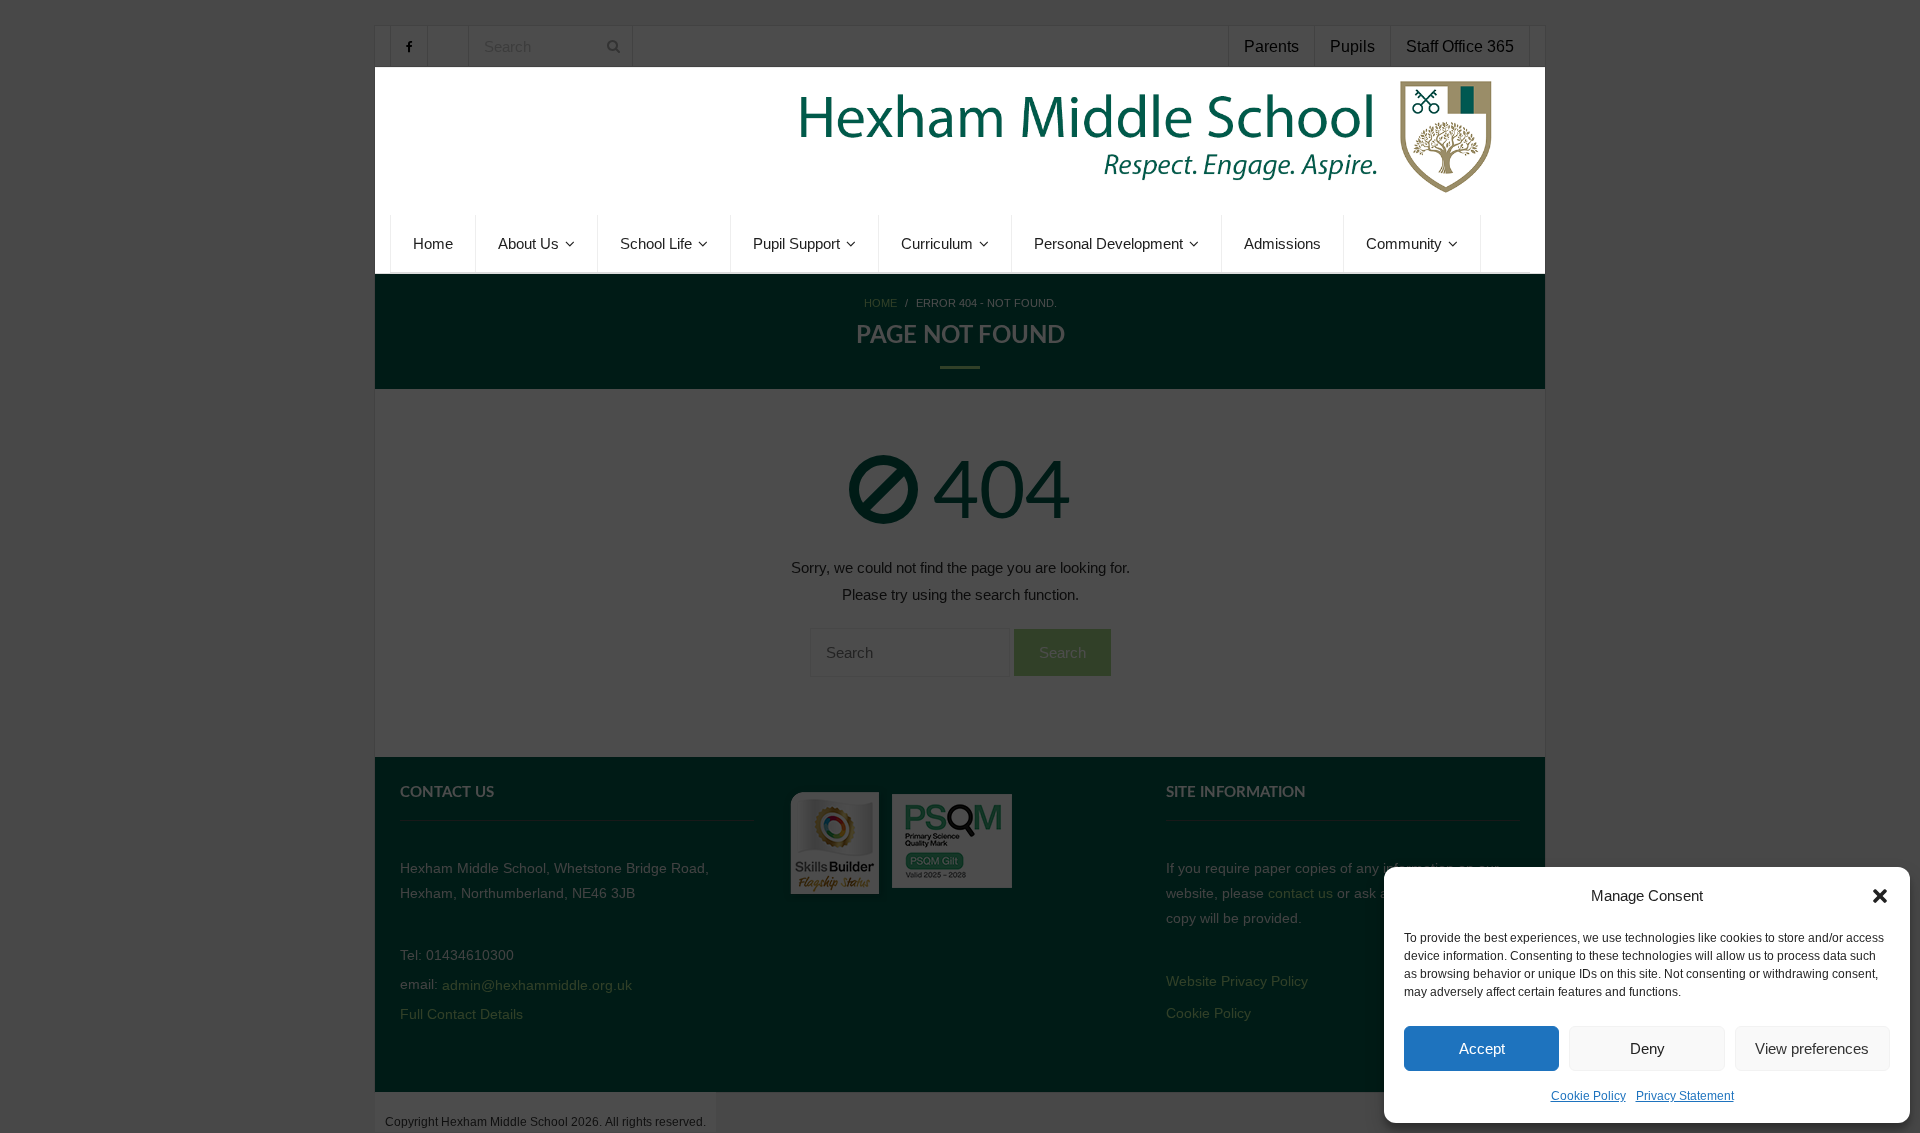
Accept (1482, 1048)
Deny (1647, 1048)
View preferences (1812, 1048)
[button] (1880, 896)
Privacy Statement (1685, 1096)
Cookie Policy (1588, 1096)
